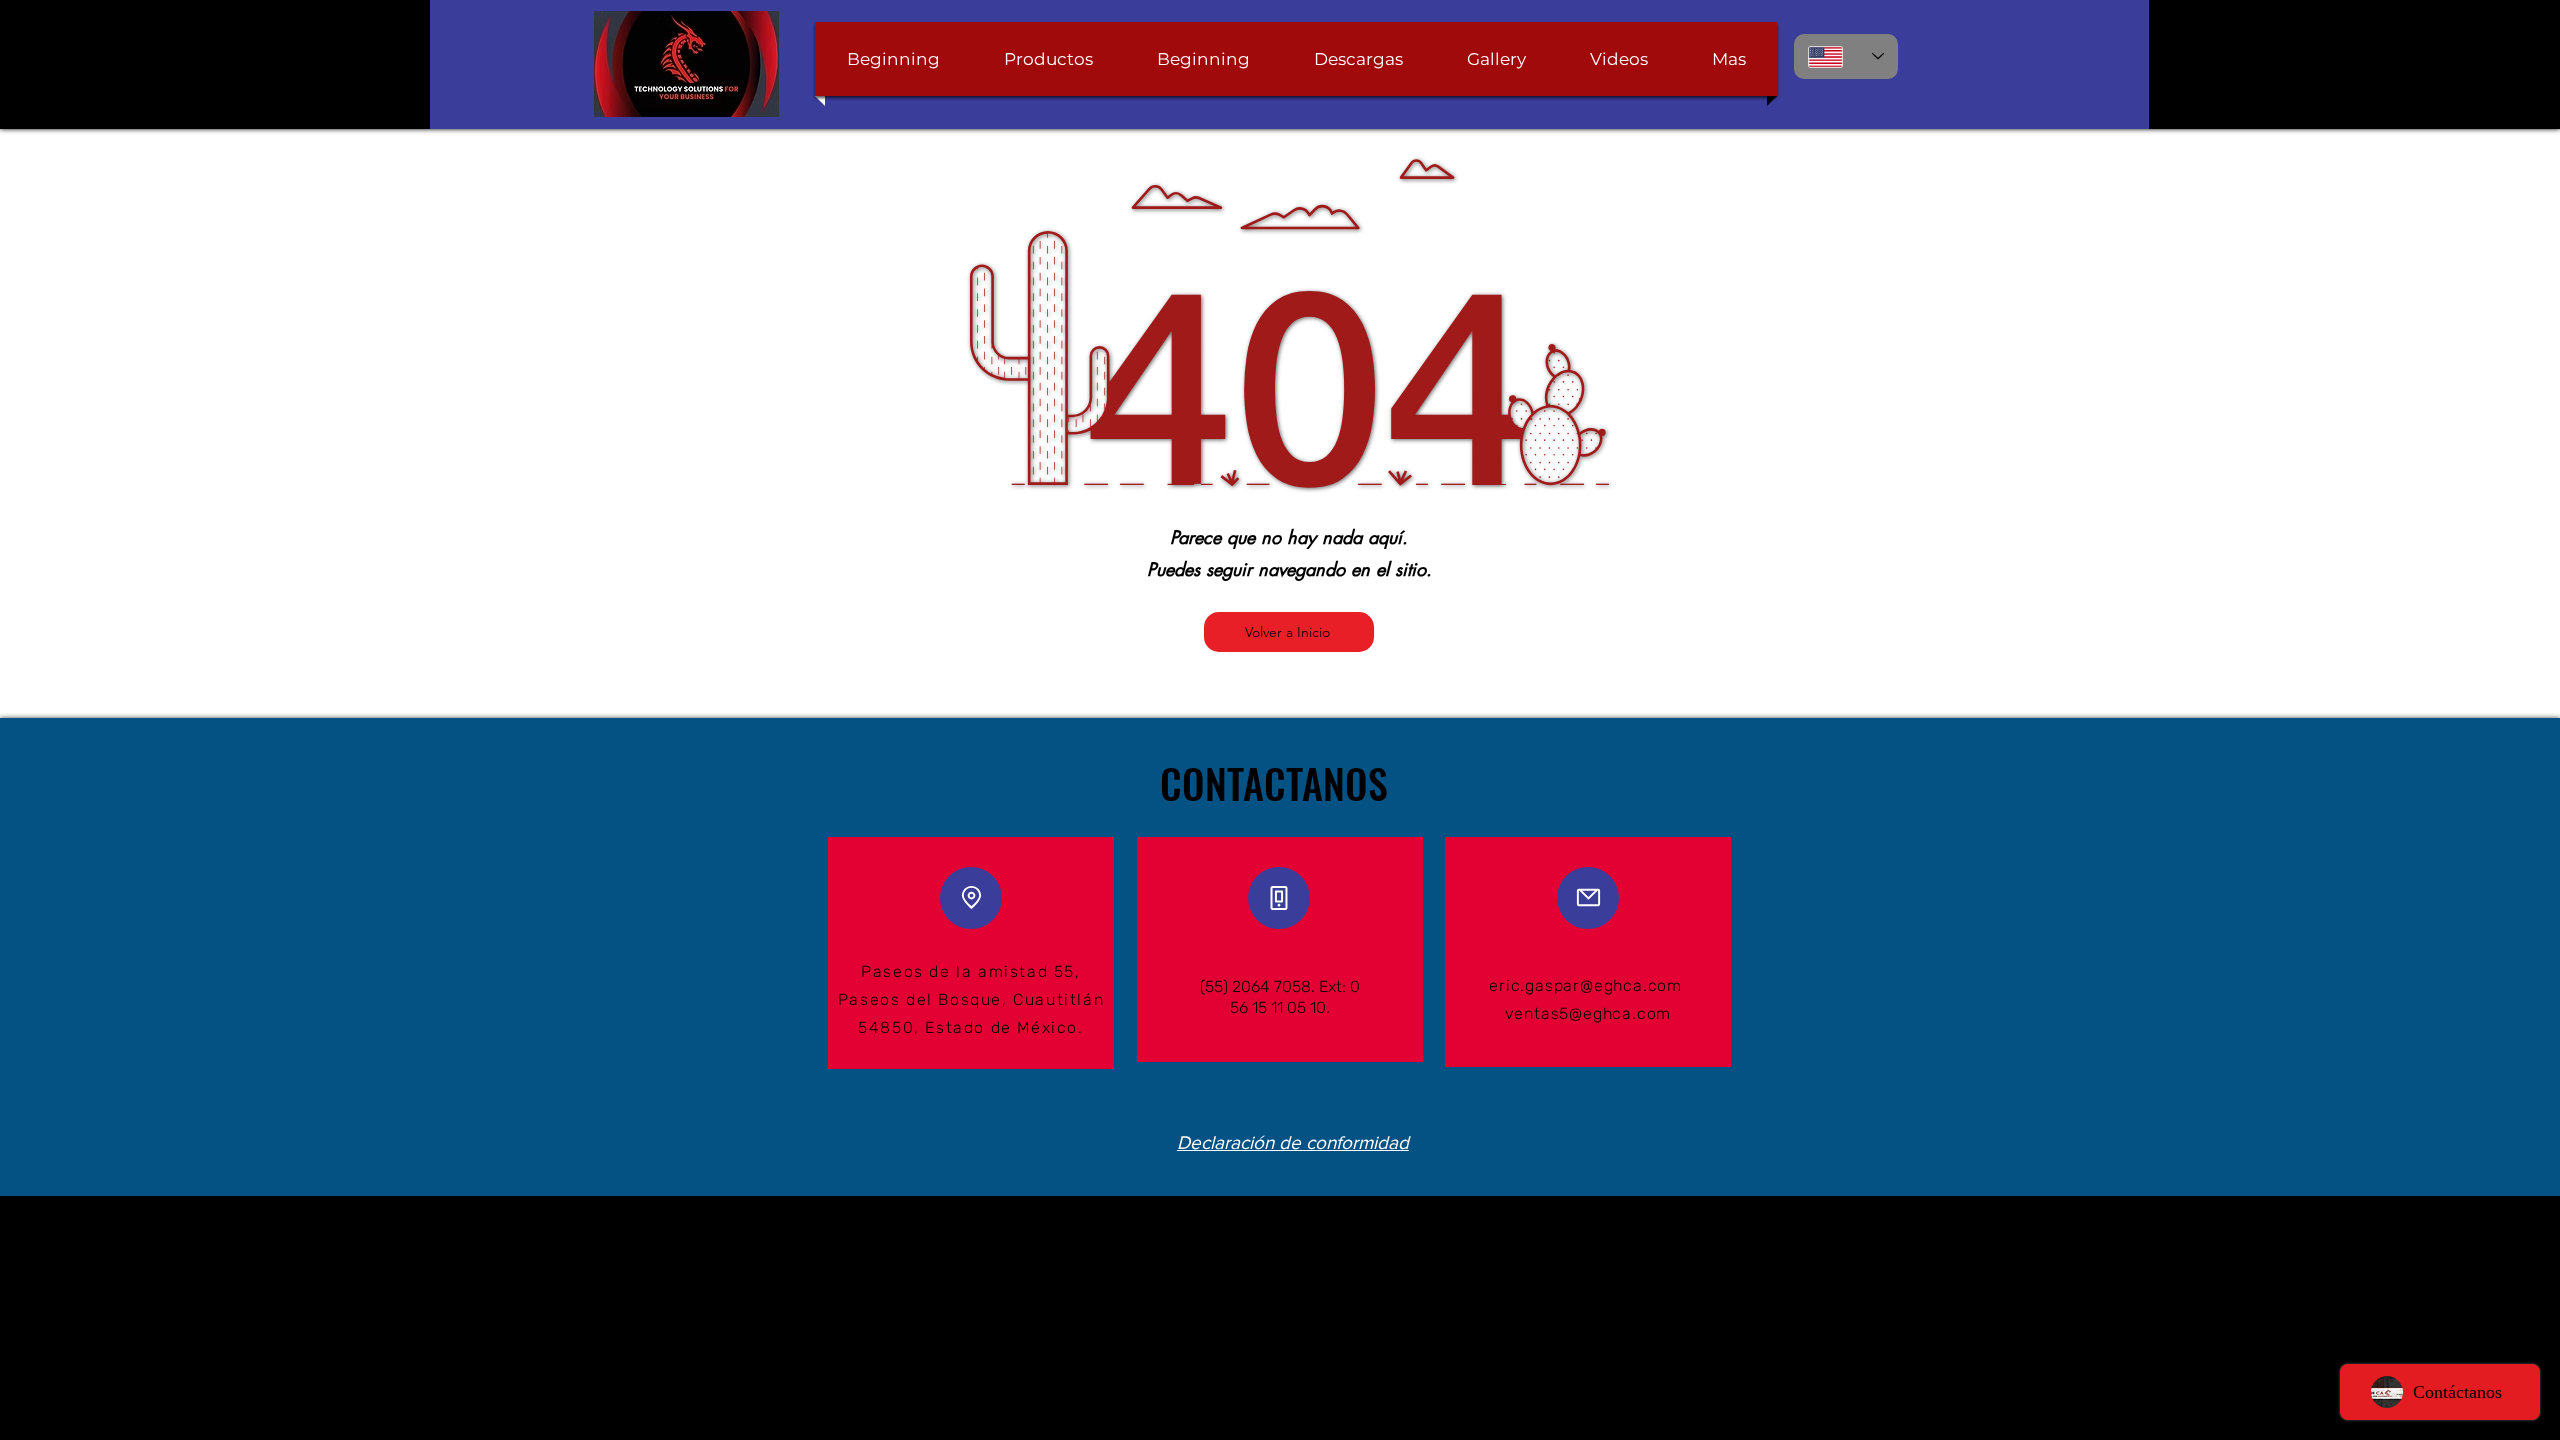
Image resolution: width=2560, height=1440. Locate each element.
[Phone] (1279, 898)
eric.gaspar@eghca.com (1585, 985)
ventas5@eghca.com (1588, 1013)
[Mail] (1588, 898)
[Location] (971, 898)
